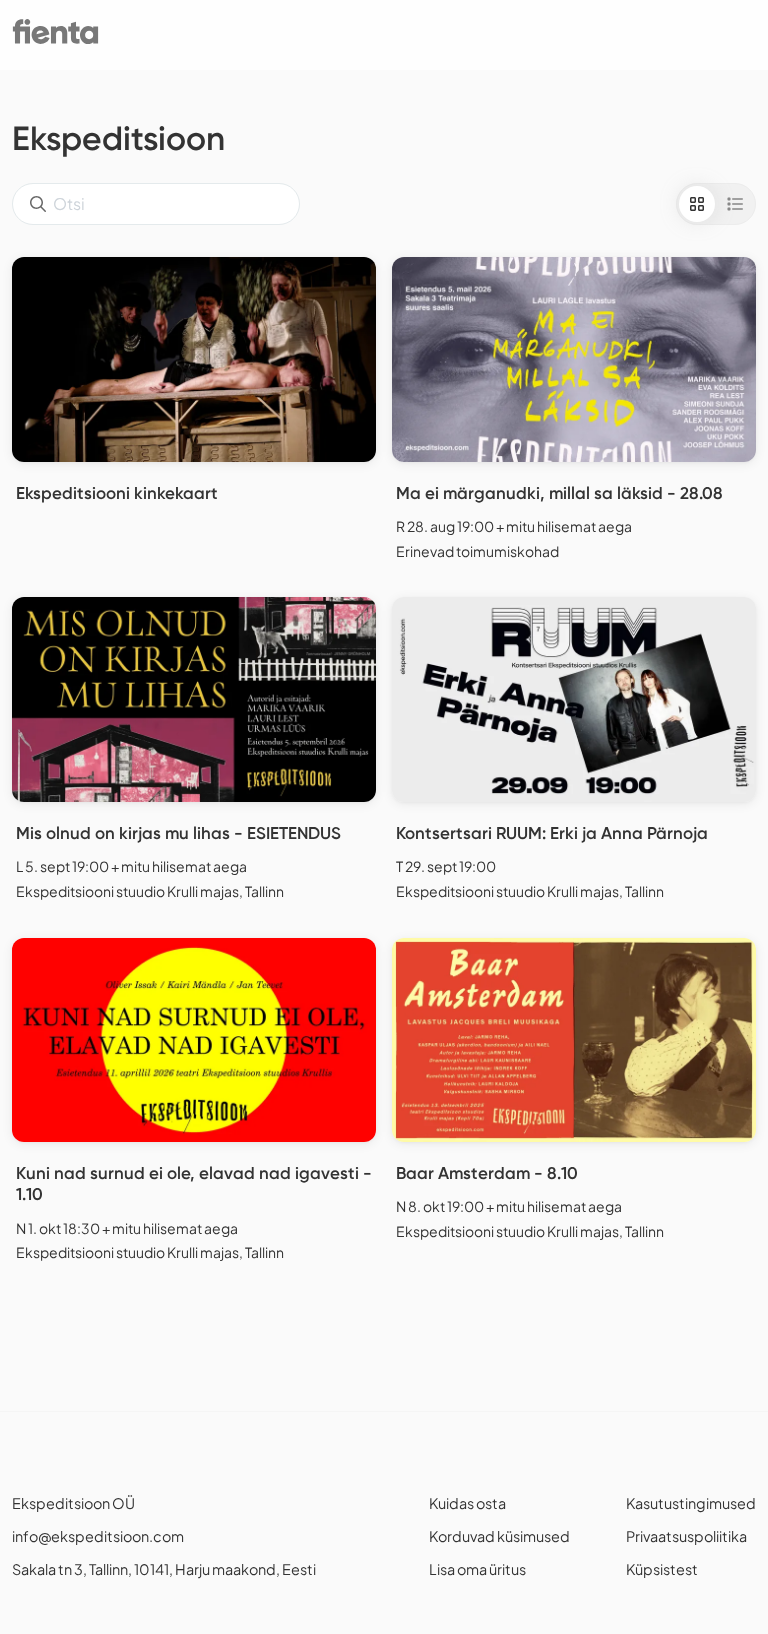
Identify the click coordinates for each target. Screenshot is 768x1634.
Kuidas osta (467, 1503)
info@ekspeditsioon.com (98, 1536)
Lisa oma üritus (477, 1569)
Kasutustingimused (691, 1503)
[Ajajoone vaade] (735, 204)
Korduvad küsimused (499, 1536)
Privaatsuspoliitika (686, 1536)
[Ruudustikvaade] (697, 204)
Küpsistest (662, 1569)
